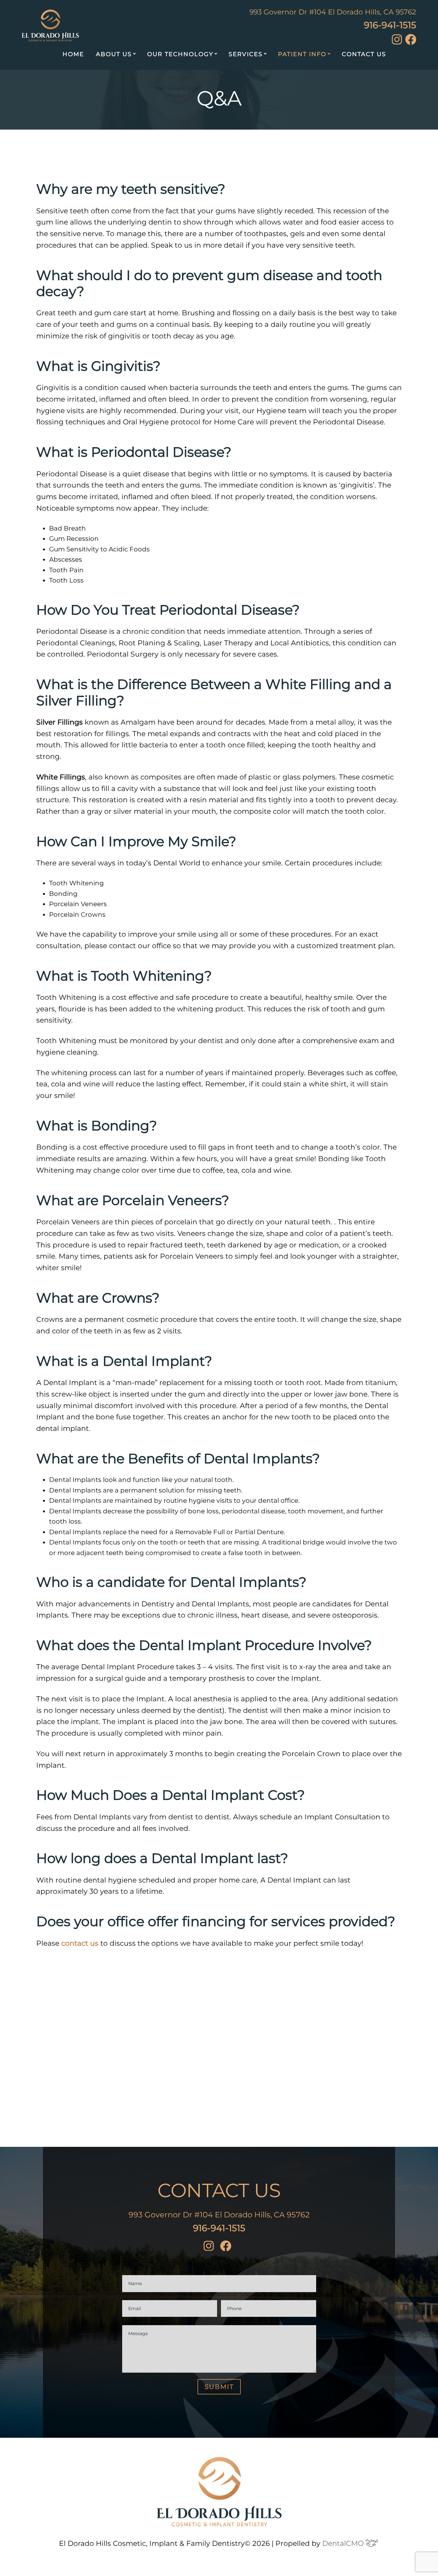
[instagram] (397, 42)
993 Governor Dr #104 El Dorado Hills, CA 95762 (333, 12)
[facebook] (411, 43)
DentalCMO (344, 2543)
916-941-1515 (390, 25)
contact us (80, 1943)
